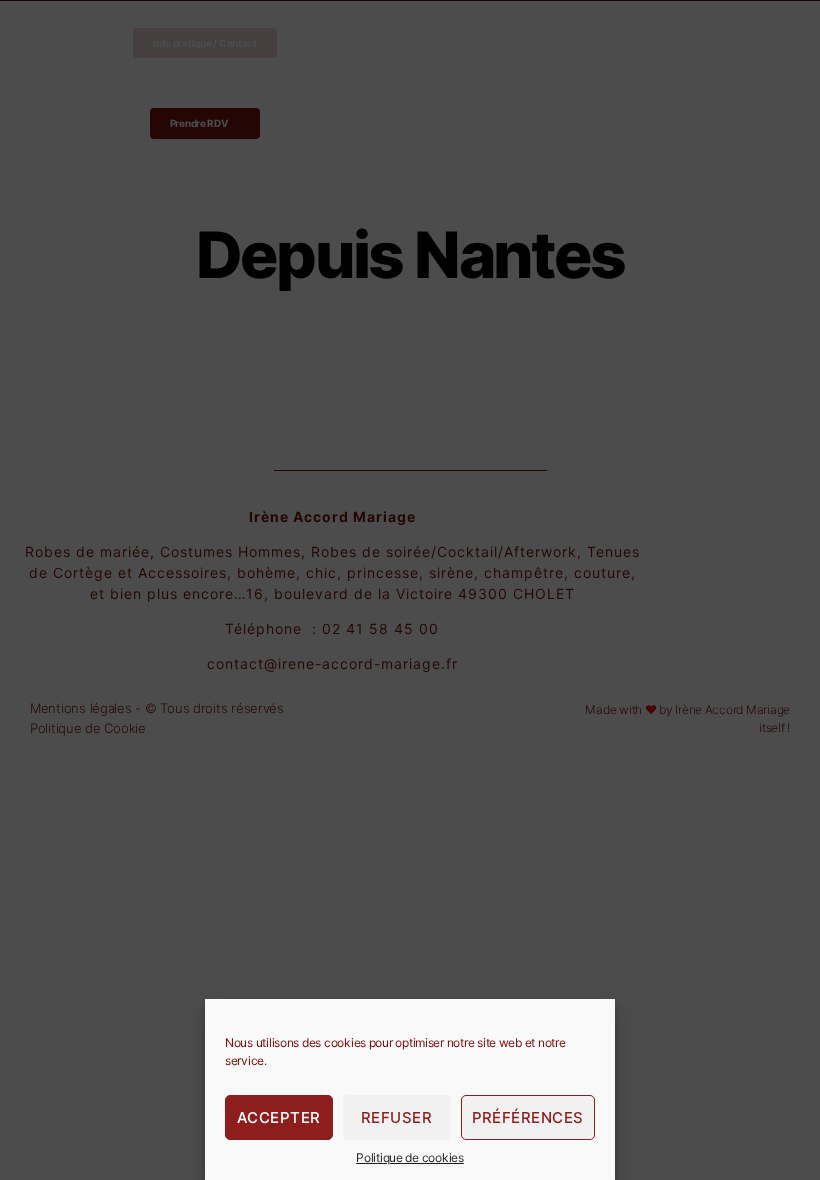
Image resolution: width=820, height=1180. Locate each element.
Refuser (397, 1117)
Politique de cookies (410, 1157)
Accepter (279, 1117)
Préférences (528, 1117)
